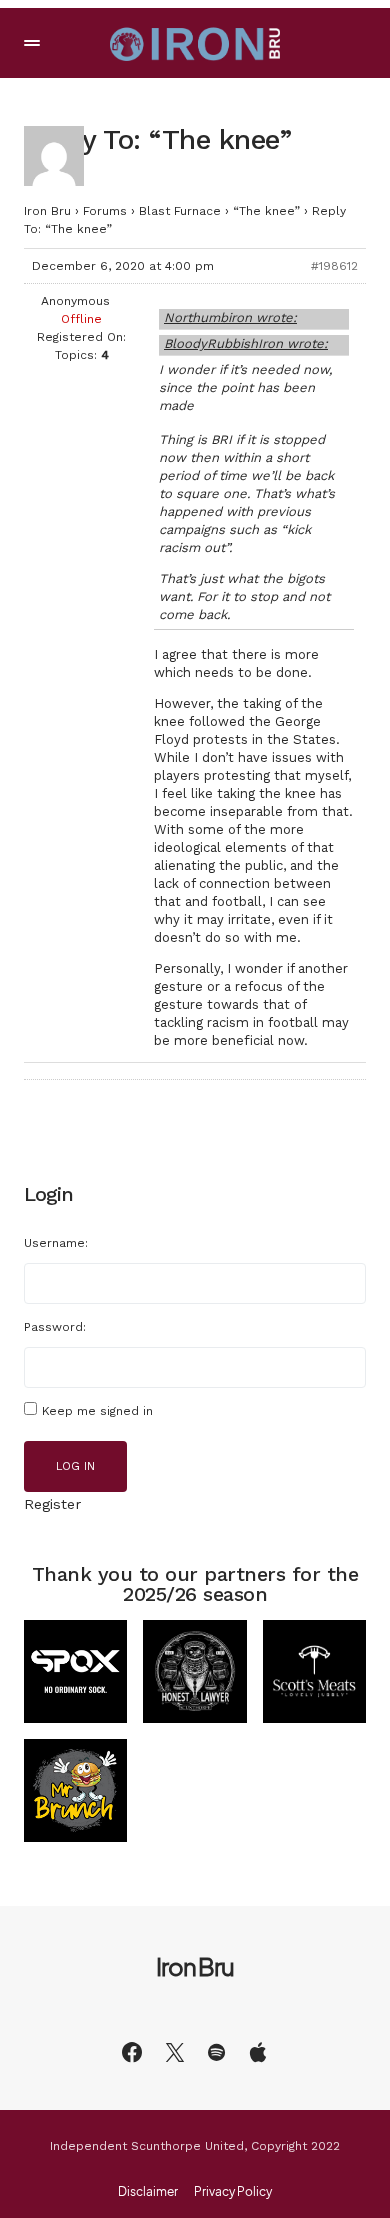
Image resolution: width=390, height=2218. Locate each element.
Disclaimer (148, 2192)
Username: (56, 1243)
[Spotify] (216, 2052)
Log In (75, 1466)
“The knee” (266, 211)
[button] (32, 43)
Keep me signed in (97, 1411)
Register (52, 1504)
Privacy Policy (233, 2192)
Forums (105, 211)
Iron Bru (47, 211)
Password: (55, 1327)
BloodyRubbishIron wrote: (246, 343)
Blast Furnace (180, 211)
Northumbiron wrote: (230, 317)
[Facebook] (132, 2052)
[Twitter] (175, 2052)
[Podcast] (258, 2052)
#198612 (334, 266)
